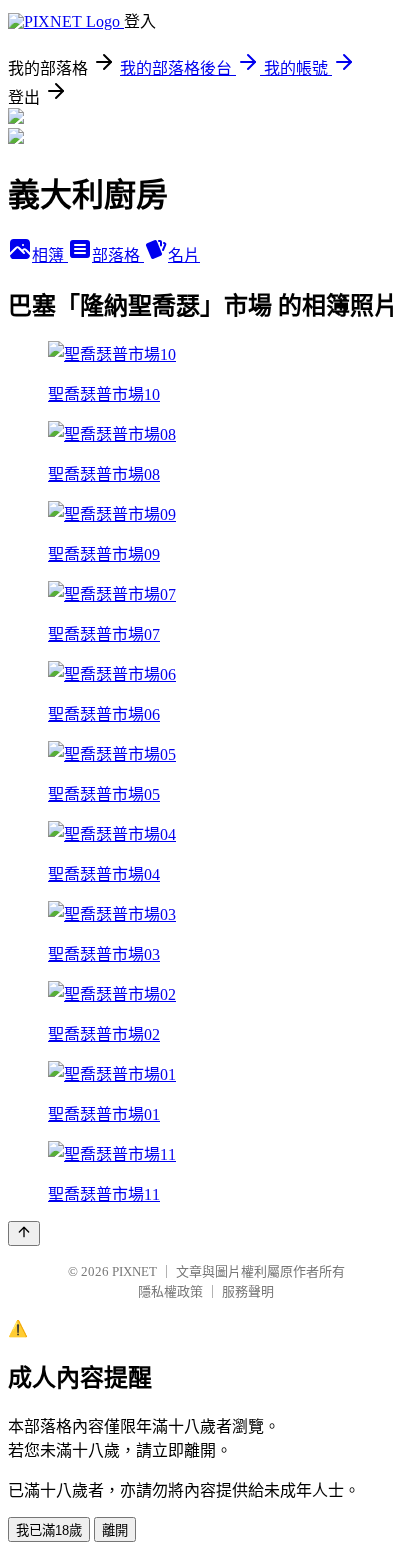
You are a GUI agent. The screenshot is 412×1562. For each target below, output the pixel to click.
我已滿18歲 (49, 1530)
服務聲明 (248, 1291)
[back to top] (24, 1233)
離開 (115, 1530)
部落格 (118, 255)
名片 (184, 255)
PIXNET (134, 1271)
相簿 (50, 255)
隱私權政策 (170, 1291)
